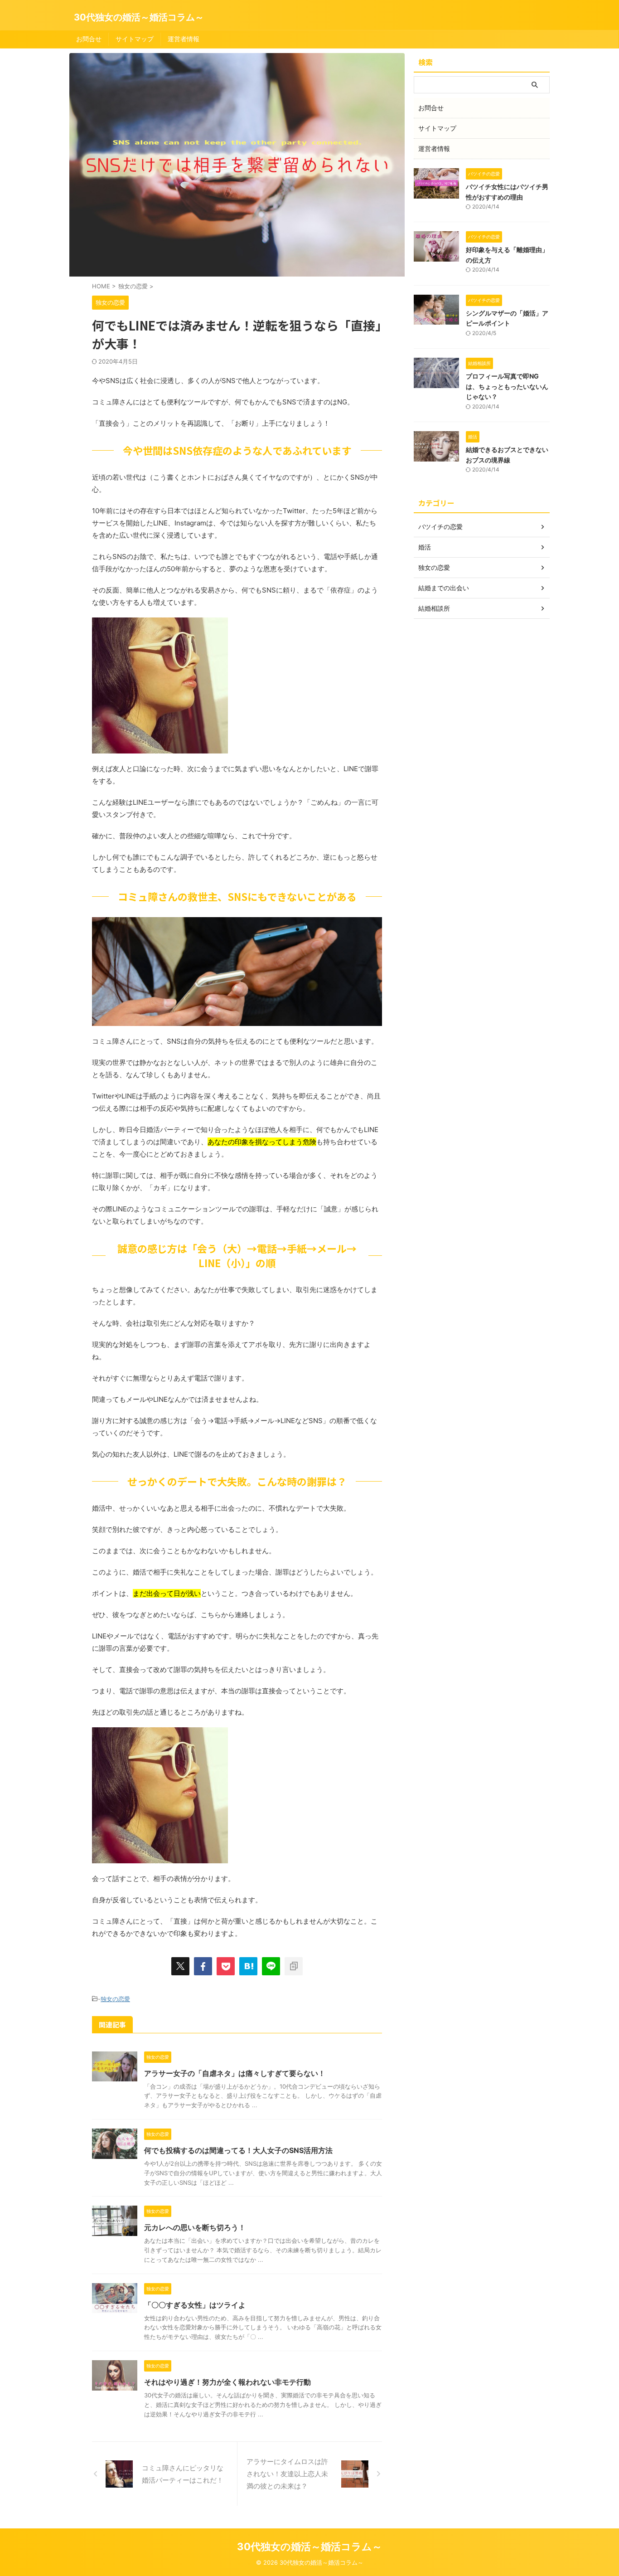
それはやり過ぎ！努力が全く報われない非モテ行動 (227, 2382)
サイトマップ (135, 39)
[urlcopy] (294, 1966)
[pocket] (226, 1966)
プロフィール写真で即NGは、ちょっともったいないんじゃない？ (507, 386)
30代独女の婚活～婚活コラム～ (139, 17)
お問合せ (89, 39)
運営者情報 (184, 39)
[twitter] (180, 1966)
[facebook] (203, 1966)
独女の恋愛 (115, 1999)
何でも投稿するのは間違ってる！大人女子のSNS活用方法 (238, 2150)
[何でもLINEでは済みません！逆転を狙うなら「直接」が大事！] (248, 1966)
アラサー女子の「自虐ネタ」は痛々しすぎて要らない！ (235, 2073)
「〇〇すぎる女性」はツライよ (195, 2305)
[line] (271, 1966)
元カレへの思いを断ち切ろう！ (195, 2227)
